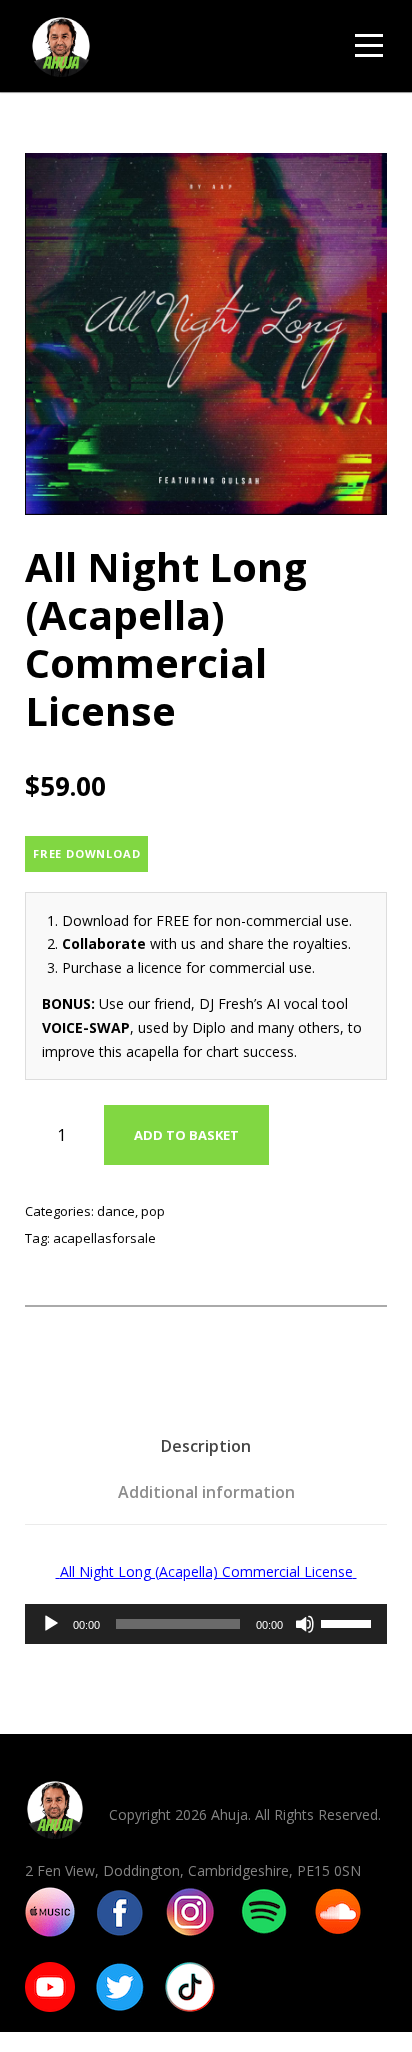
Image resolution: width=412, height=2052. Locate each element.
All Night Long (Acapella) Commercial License (206, 1571)
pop (153, 1211)
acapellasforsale (104, 1238)
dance (116, 1211)
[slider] (349, 1622)
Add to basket (186, 1135)
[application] (206, 1624)
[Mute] (305, 1624)
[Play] (51, 1624)
